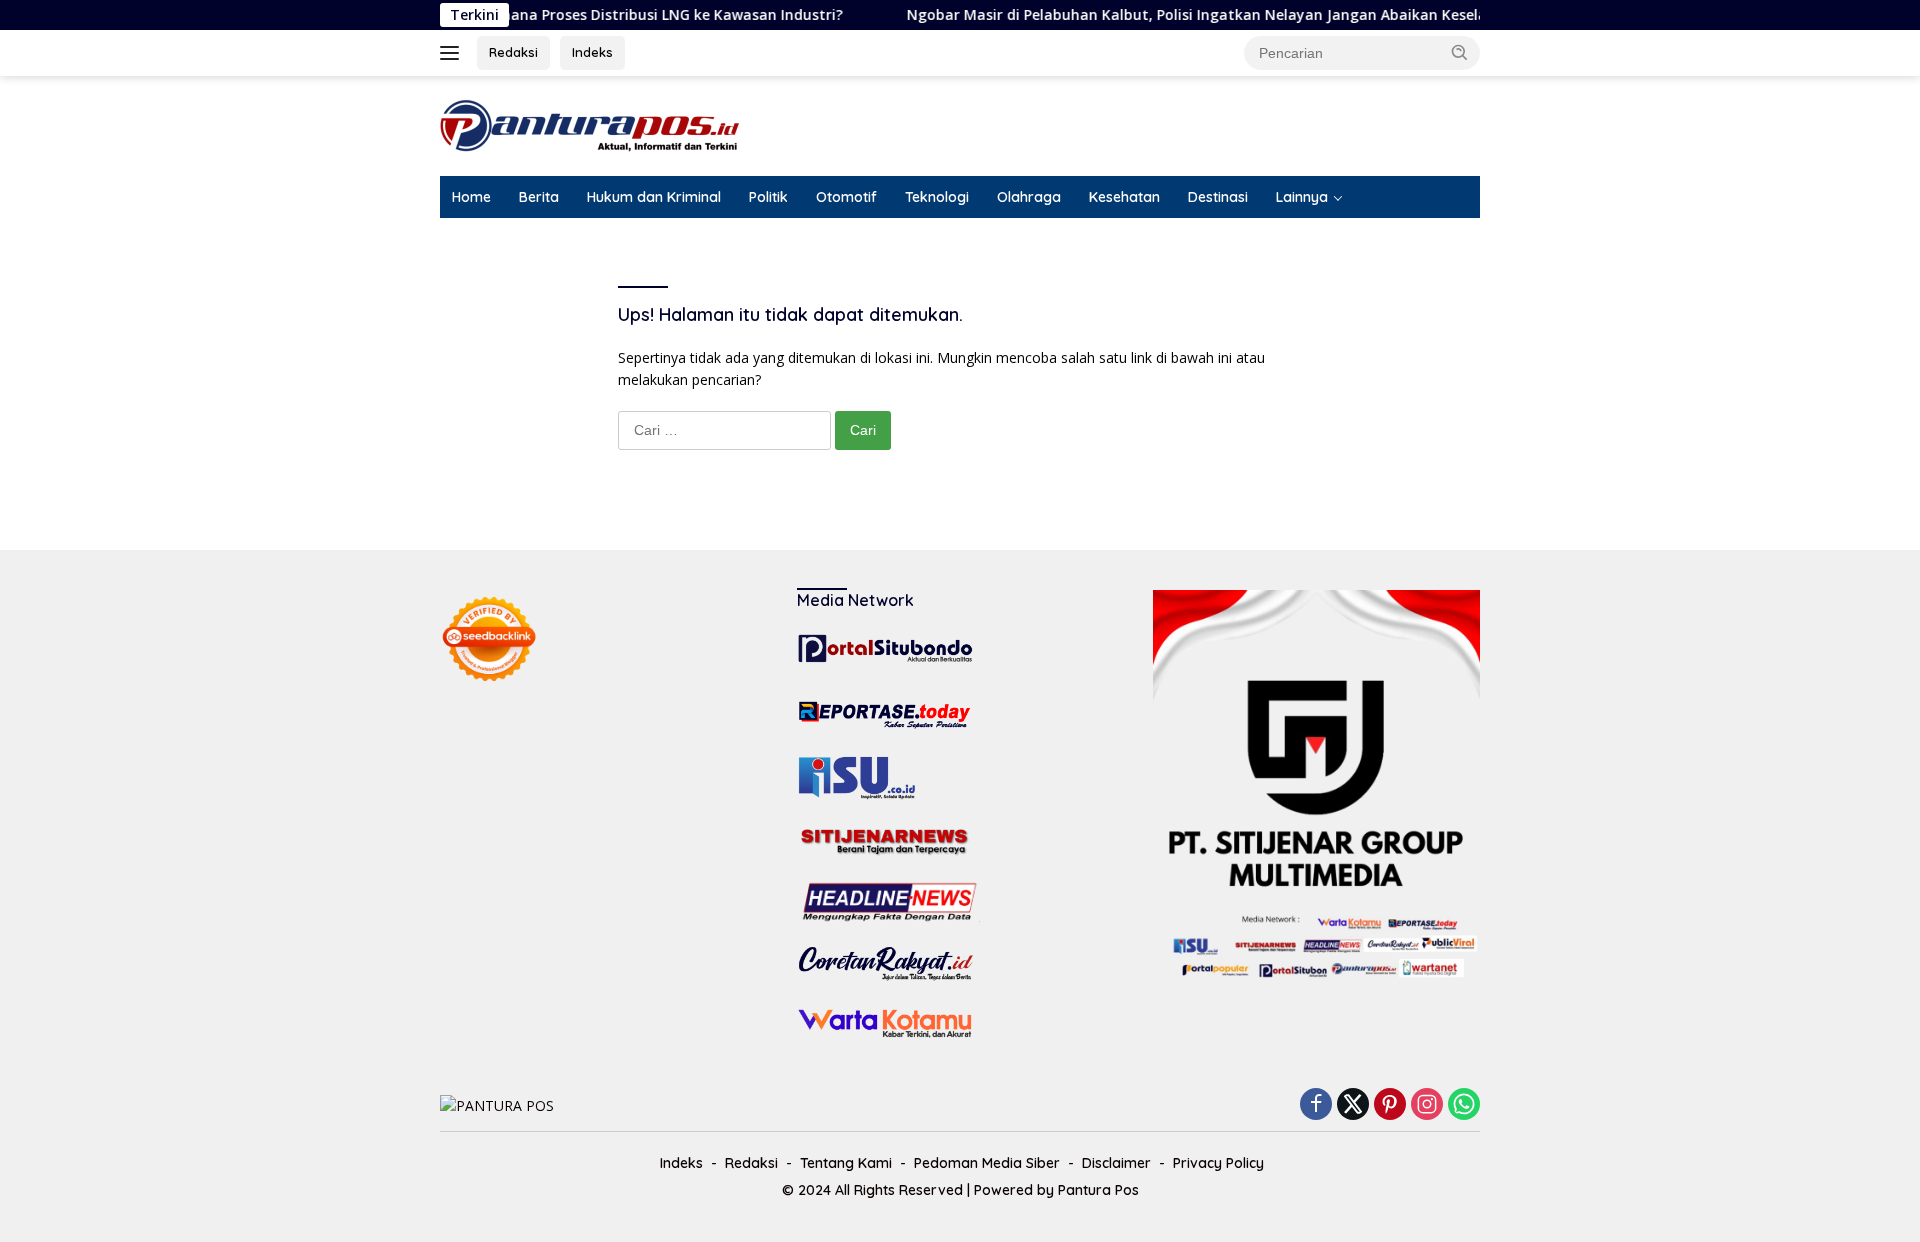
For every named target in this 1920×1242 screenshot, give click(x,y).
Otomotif (846, 197)
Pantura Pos (1098, 1190)
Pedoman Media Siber (987, 1163)
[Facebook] (1316, 1105)
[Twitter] (1353, 1105)
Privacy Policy (1218, 1163)
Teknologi (937, 197)
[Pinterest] (1390, 1105)
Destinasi (1218, 197)
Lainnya (1302, 197)
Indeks (592, 52)
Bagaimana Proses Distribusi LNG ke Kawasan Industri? (617, 15)
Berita (539, 197)
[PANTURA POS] (590, 124)
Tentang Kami (846, 1163)
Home (471, 197)
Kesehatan (1124, 197)
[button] (1460, 52)
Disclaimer (1116, 1163)
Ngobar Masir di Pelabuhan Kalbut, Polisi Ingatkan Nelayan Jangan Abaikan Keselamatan (1188, 15)
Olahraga (1029, 197)
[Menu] (453, 53)
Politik (768, 197)
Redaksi (513, 52)
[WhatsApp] (1464, 1105)
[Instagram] (1427, 1105)
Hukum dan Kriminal (654, 197)
